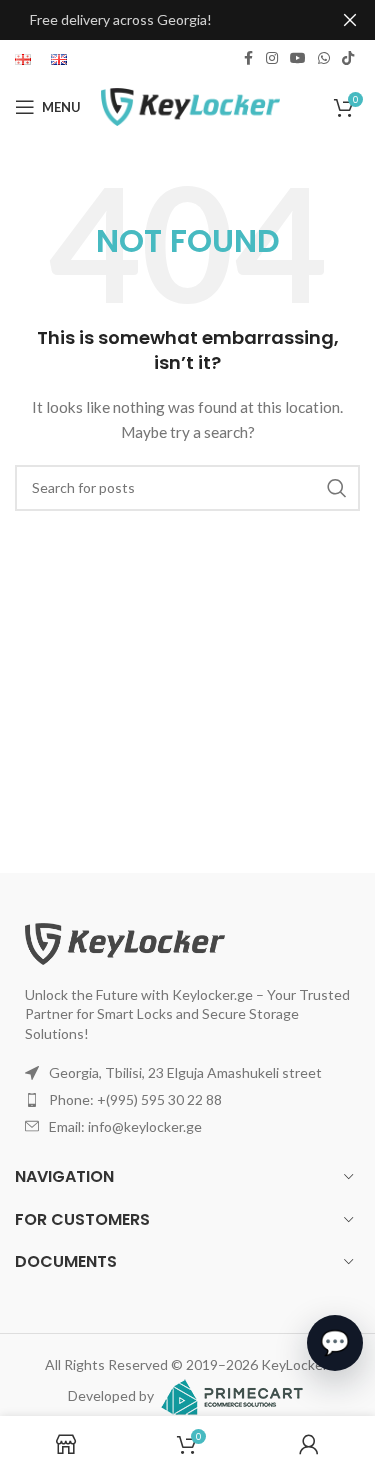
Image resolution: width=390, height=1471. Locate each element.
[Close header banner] (350, 20)
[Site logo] (190, 105)
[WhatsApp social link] (324, 58)
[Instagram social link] (272, 58)
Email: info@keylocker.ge (125, 1126)
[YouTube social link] (298, 58)
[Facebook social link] (248, 58)
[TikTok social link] (348, 58)
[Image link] (125, 941)
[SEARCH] (337, 488)
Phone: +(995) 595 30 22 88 (135, 1099)
